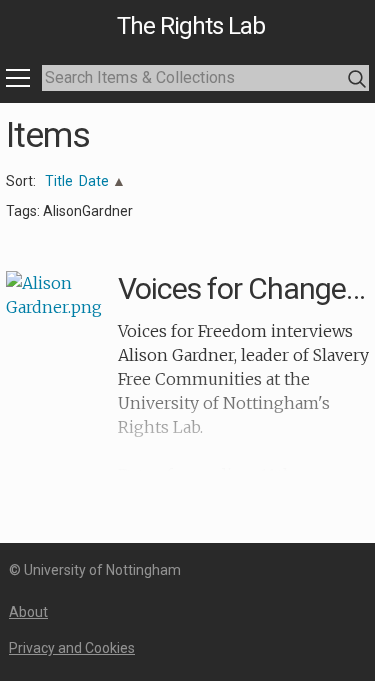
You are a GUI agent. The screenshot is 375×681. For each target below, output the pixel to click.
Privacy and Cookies (72, 648)
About (28, 612)
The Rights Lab (191, 26)
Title (59, 181)
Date (94, 181)
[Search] (357, 79)
